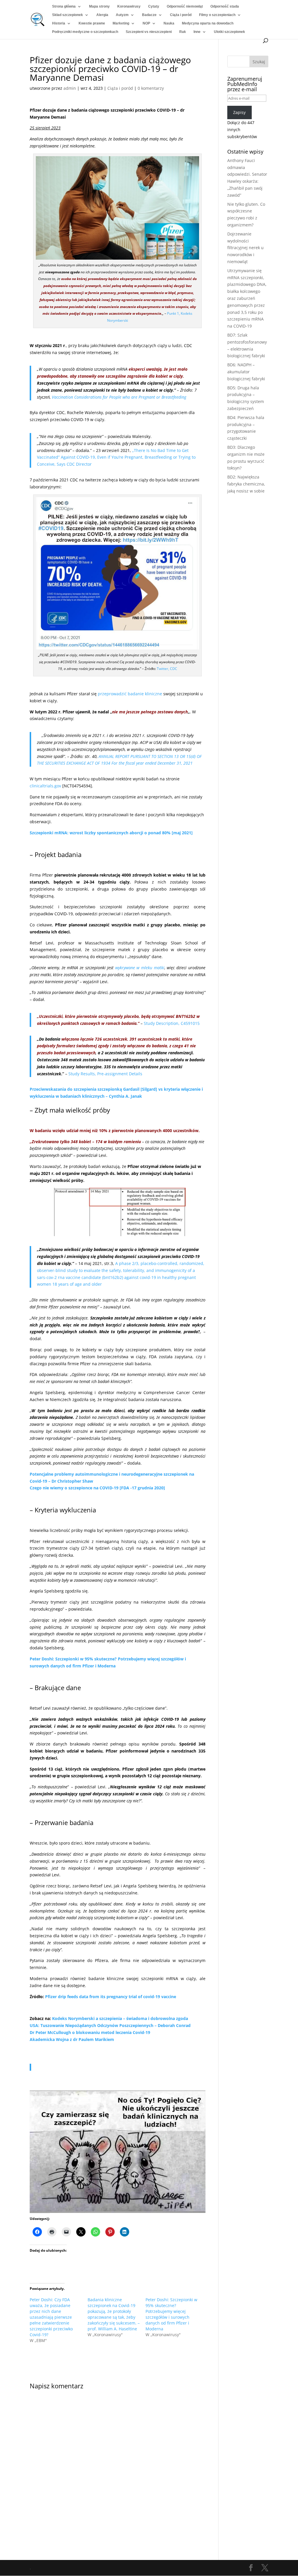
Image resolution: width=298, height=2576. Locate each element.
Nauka (169, 23)
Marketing (121, 23)
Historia (59, 23)
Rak (183, 32)
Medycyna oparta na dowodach (208, 23)
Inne (197, 32)
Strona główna (64, 6)
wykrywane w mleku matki (140, 968)
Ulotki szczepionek (229, 32)
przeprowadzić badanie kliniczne (130, 694)
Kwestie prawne (92, 23)
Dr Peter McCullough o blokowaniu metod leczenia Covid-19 (90, 2032)
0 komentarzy (151, 88)
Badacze (149, 15)
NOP (146, 23)
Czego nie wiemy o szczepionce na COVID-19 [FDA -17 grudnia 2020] (97, 1488)
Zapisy (239, 112)
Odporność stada (225, 6)
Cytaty (154, 6)
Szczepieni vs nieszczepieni (149, 32)
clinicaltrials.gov (45, 786)
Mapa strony (99, 6)
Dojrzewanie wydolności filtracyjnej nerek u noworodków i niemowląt (245, 248)
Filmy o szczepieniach (217, 15)
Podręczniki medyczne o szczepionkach (85, 32)
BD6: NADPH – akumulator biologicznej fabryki (246, 372)
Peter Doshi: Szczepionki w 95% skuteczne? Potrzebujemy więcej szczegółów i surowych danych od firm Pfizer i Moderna (171, 2314)
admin (70, 88)
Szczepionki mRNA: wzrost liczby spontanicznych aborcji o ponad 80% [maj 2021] (111, 833)
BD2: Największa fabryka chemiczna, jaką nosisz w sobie (246, 484)
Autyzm (122, 15)
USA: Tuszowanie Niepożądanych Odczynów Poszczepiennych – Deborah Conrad (110, 2025)
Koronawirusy (129, 6)
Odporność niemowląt (185, 6)
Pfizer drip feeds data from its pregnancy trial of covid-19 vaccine (111, 1997)
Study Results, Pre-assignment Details (105, 1074)
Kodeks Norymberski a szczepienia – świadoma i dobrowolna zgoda (120, 2018)
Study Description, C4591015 (172, 1023)
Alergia (102, 15)
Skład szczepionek (68, 15)
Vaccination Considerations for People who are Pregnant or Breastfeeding (119, 397)
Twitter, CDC (167, 669)
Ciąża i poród (181, 15)
